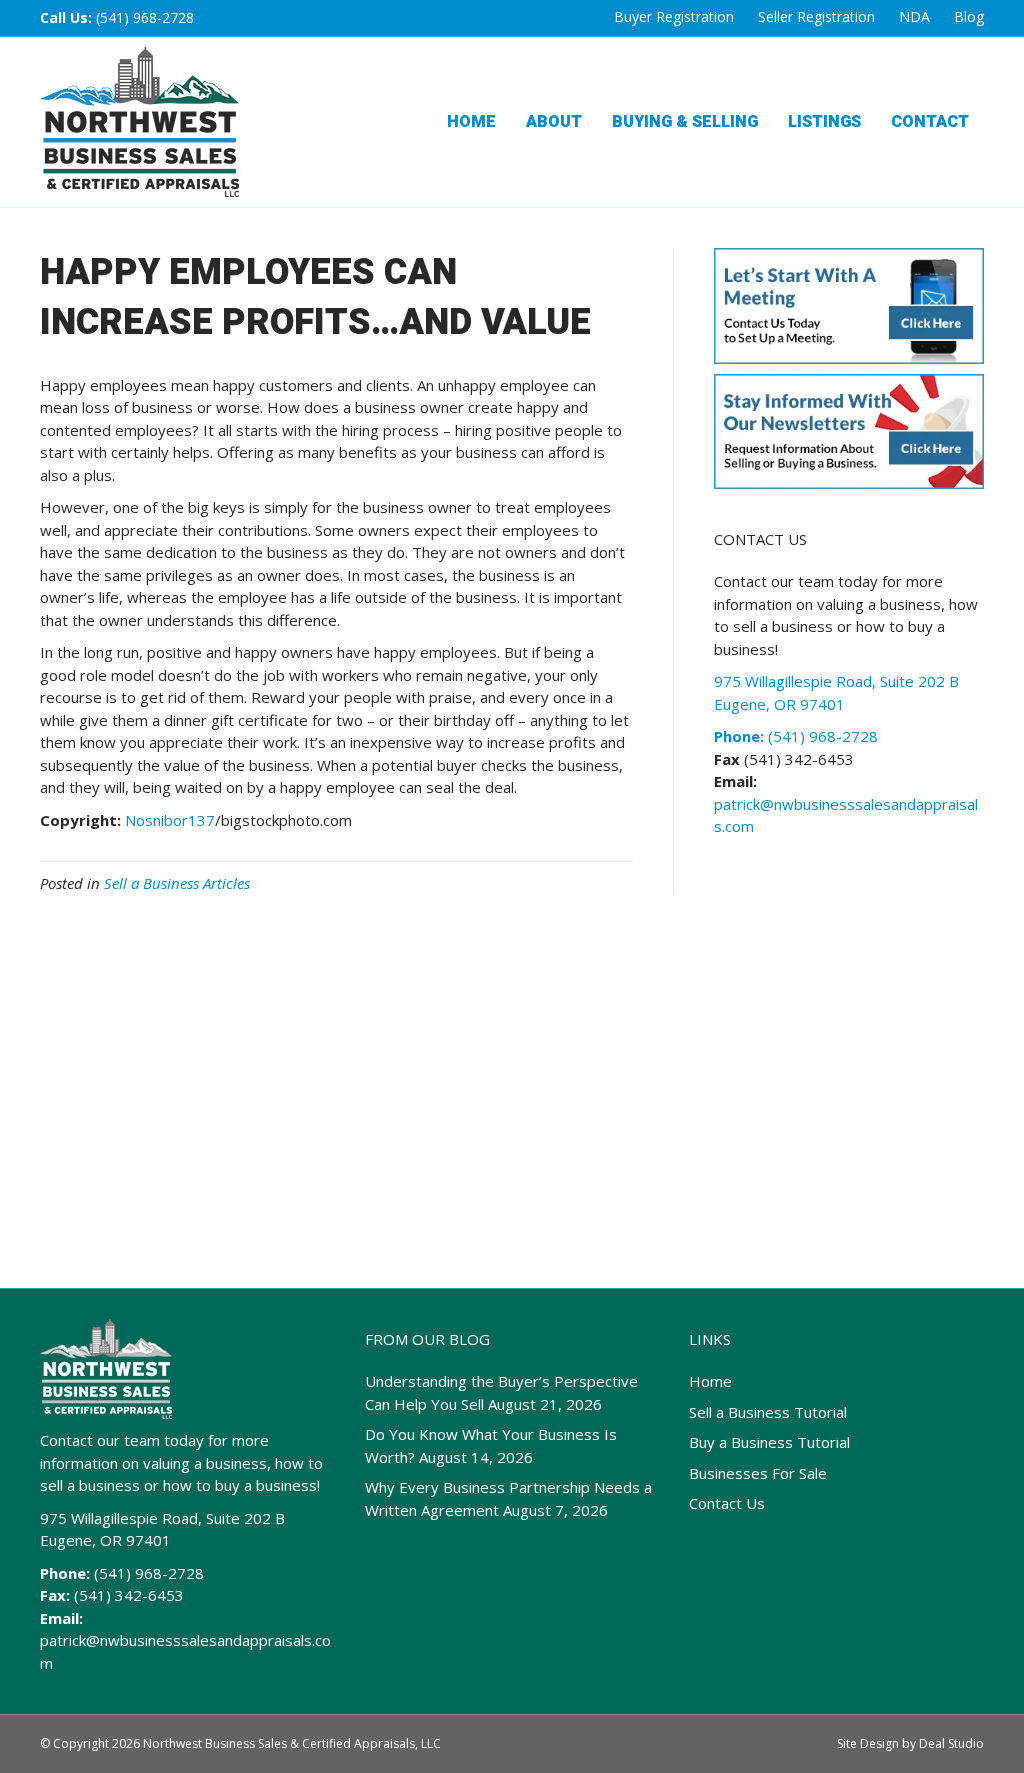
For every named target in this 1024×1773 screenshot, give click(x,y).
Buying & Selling (685, 122)
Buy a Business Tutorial (769, 1442)
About (554, 122)
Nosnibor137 (170, 820)
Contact (930, 122)
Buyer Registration (674, 16)
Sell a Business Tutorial (768, 1412)
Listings (824, 122)
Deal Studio (951, 1743)
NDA (914, 16)
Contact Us (727, 1503)
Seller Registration (816, 16)
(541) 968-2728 (145, 17)
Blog (969, 16)
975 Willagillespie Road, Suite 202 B (162, 1518)
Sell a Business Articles (177, 883)
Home (471, 122)
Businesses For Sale (758, 1473)
